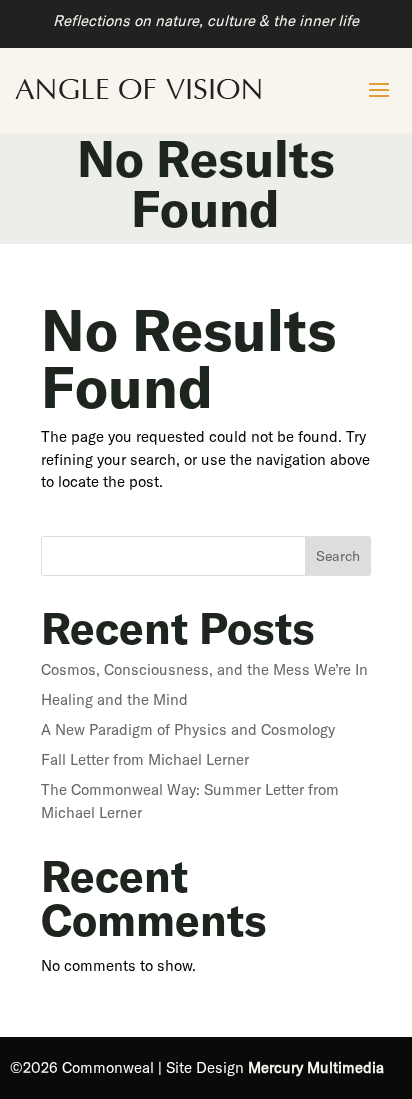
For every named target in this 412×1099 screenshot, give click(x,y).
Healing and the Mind (114, 699)
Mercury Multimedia (316, 1067)
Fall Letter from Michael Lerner (145, 759)
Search (338, 556)
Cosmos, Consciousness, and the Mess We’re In (204, 669)
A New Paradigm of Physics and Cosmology (188, 729)
